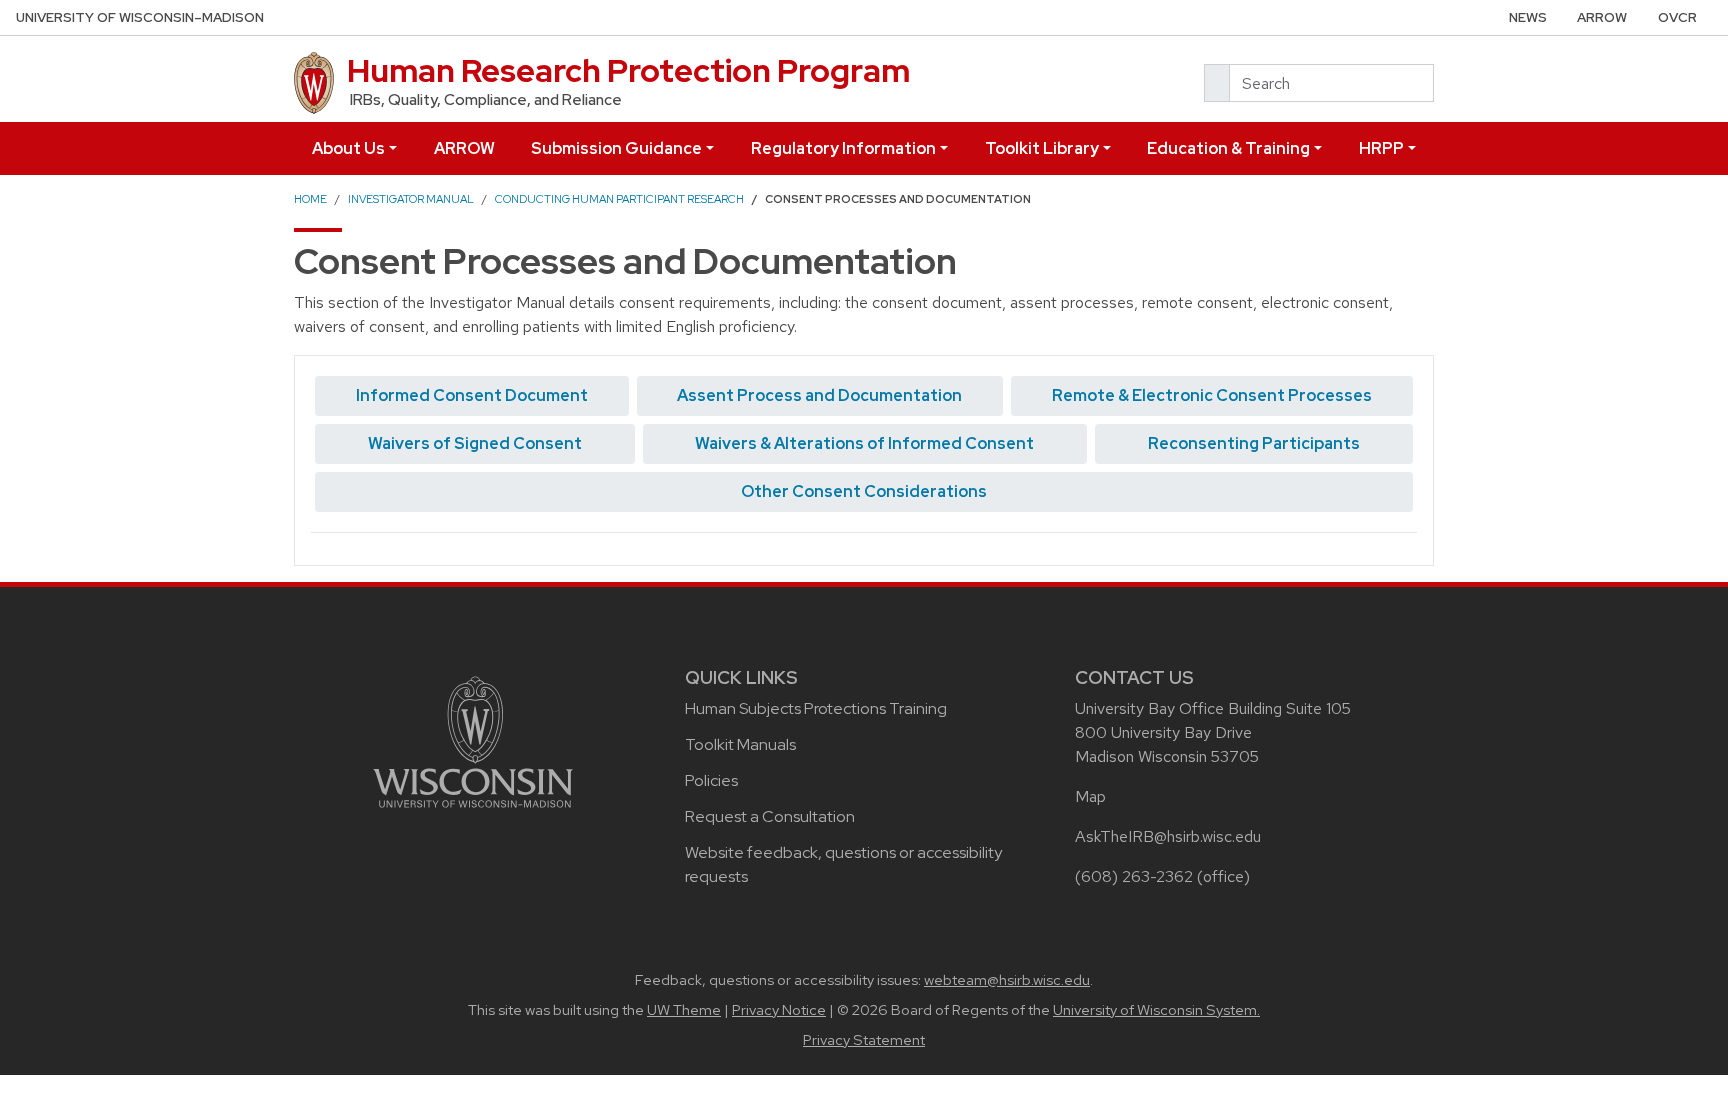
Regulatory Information (843, 148)
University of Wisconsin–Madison (140, 17)
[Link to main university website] (473, 740)
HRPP (1381, 148)
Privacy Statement (864, 1040)
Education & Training (1228, 148)
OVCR (1677, 17)
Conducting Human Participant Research (619, 199)
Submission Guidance (616, 148)
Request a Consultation (770, 816)
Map (1090, 796)
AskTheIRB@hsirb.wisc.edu (1168, 836)
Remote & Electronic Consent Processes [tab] (1212, 395)
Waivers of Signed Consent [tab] (475, 443)
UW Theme (684, 1010)
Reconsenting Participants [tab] (1254, 443)
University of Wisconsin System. (1156, 1010)
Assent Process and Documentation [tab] (819, 395)
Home (310, 199)
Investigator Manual (411, 199)
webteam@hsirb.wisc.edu (1007, 980)
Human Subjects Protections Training (816, 708)
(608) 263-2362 (1134, 876)
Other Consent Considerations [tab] (864, 491)
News (1528, 17)
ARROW (1602, 17)
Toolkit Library (1042, 148)
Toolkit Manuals (740, 744)
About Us (348, 148)
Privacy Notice (779, 1010)
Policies (711, 780)
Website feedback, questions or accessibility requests (843, 864)
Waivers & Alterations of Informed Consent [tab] (864, 443)
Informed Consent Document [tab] (472, 395)
